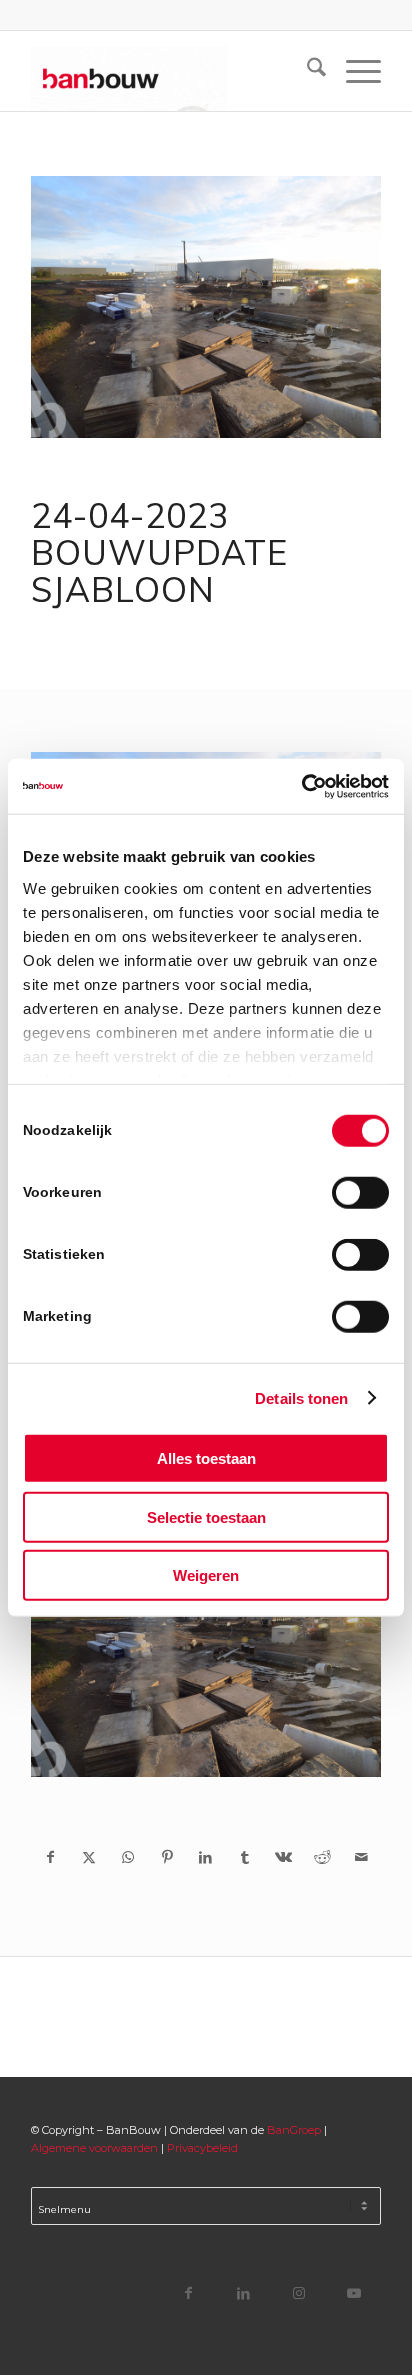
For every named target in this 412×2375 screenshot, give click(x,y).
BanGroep (294, 2130)
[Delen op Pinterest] (167, 1857)
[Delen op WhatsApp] (128, 1857)
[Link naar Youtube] (353, 2292)
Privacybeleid (202, 2148)
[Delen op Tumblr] (244, 1857)
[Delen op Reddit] (322, 1857)
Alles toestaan (206, 1458)
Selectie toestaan (206, 1516)
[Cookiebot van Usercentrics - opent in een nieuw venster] (301, 786)
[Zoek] (306, 71)
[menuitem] (306, 71)
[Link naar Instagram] (298, 2292)
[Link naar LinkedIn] (243, 2292)
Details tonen (301, 1397)
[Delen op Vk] (283, 1857)
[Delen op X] (89, 1857)
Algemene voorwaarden (94, 2148)
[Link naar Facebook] (188, 2292)
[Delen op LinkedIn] (206, 1857)
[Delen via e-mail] (361, 1857)
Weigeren (206, 1575)
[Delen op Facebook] (50, 1857)
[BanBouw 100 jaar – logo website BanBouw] (171, 71)
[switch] (360, 1193)
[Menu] (353, 71)
